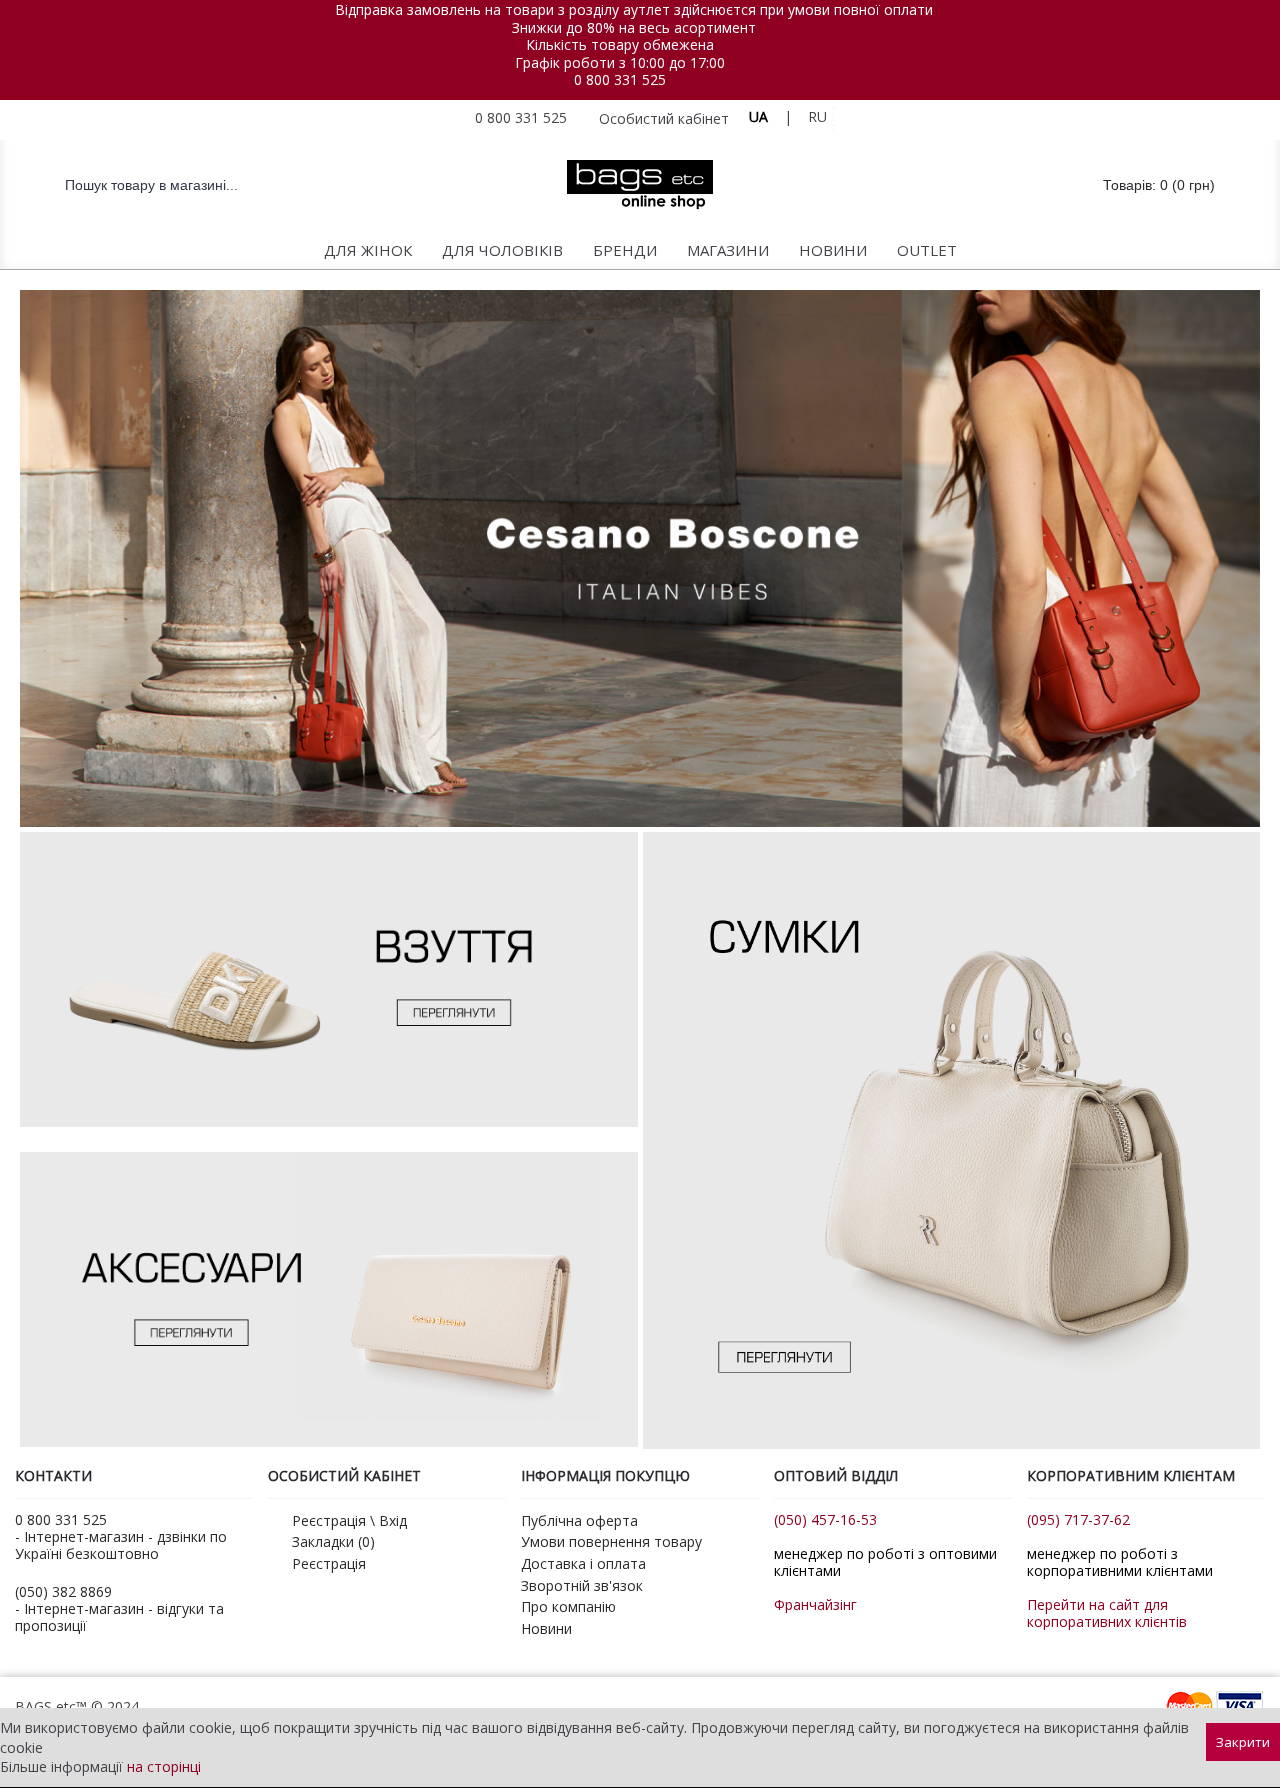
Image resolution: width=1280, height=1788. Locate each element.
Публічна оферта (579, 1520)
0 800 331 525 (620, 79)
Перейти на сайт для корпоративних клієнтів (1107, 1613)
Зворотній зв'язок (582, 1585)
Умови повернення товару (611, 1541)
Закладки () (333, 1541)
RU (817, 116)
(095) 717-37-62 (1078, 1519)
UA (758, 116)
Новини (546, 1628)
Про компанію (568, 1606)
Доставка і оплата (583, 1563)
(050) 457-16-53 (825, 1519)
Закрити (1243, 1742)
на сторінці (164, 1766)
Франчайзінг (815, 1604)
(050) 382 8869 (63, 1591)
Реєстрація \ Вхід (349, 1520)
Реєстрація (329, 1563)
